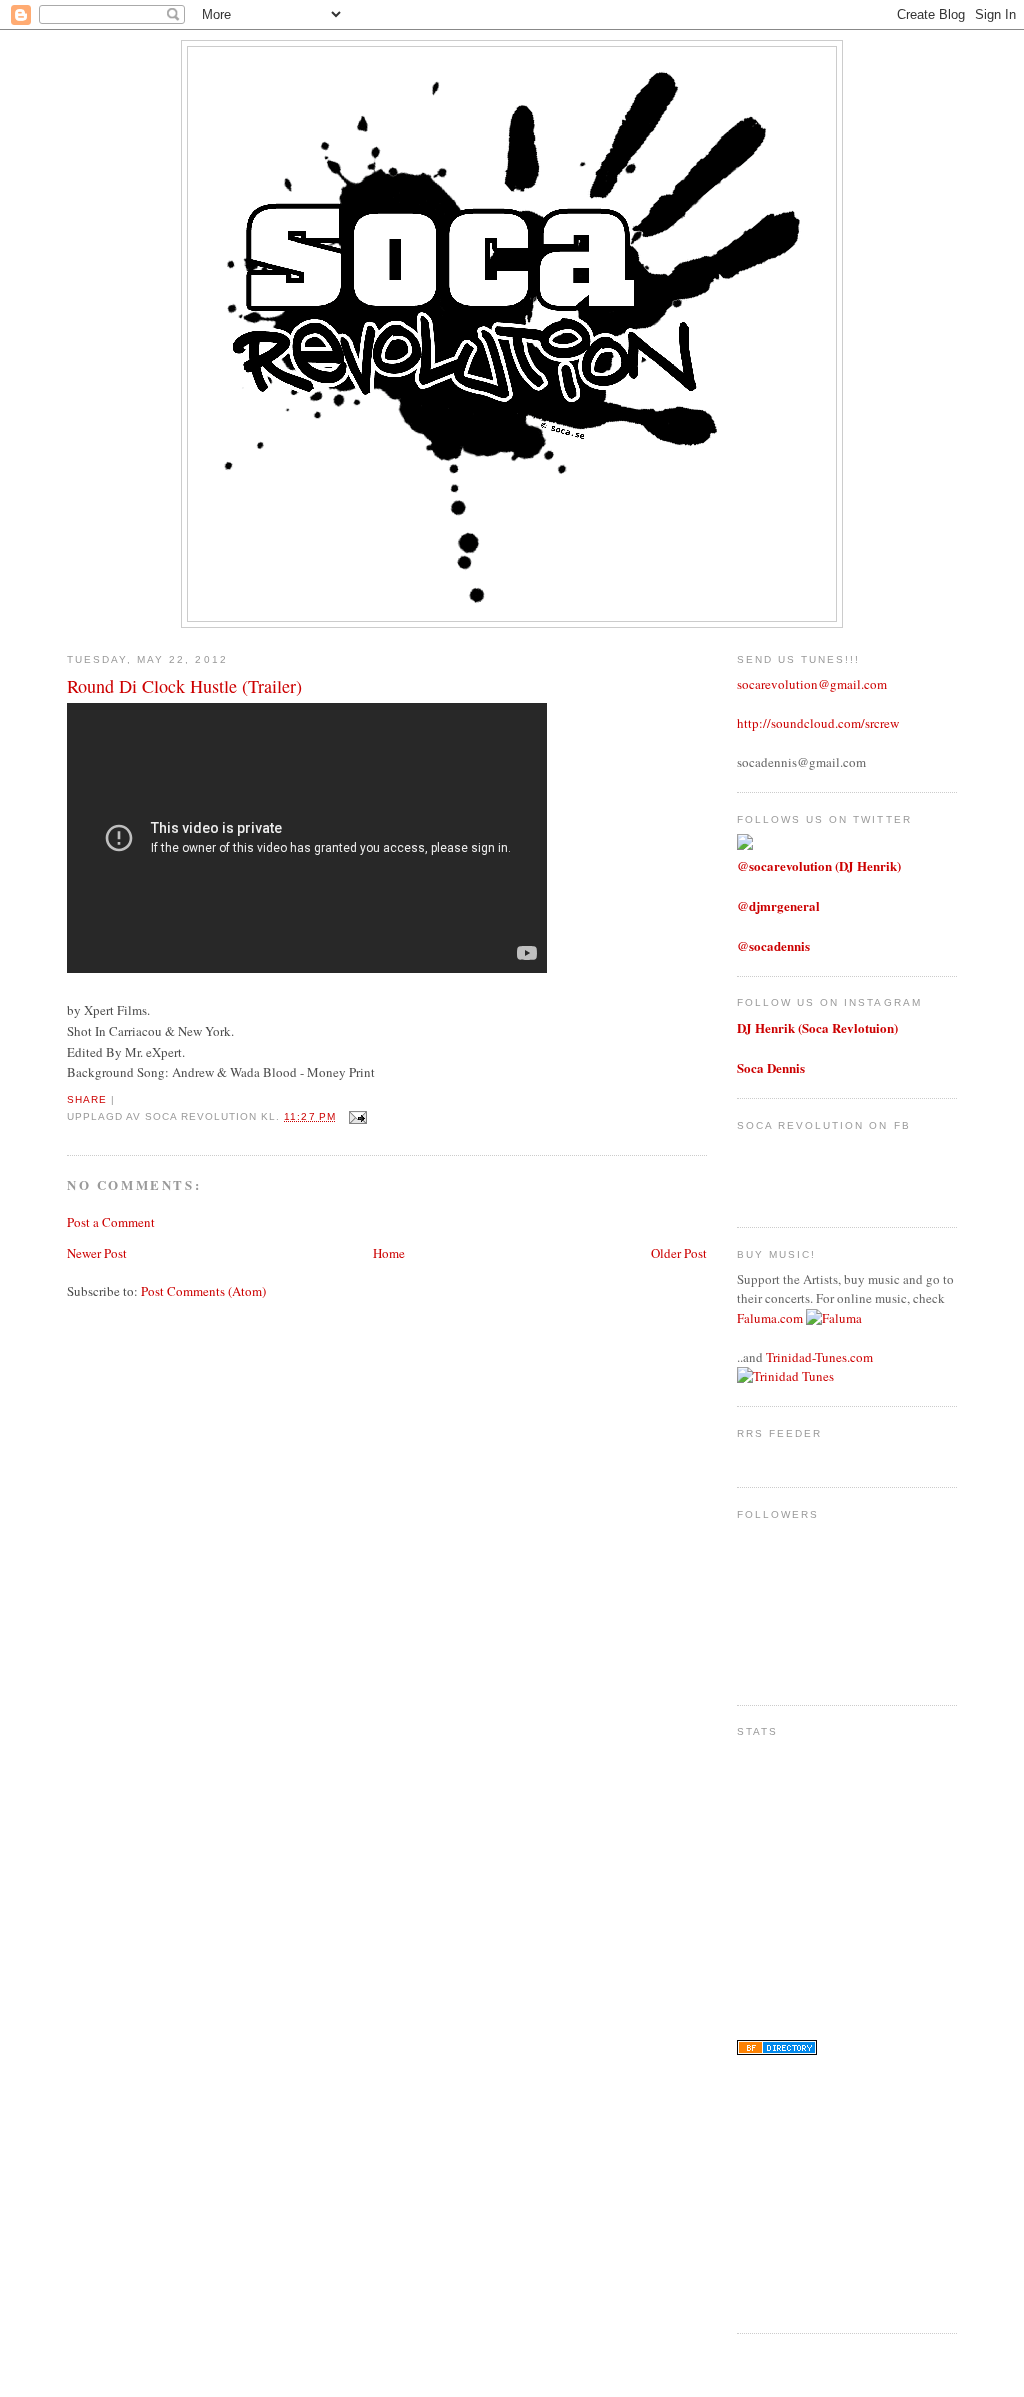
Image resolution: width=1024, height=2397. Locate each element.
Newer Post (97, 1253)
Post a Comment (111, 1222)
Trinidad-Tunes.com (819, 1357)
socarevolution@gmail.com (812, 684)
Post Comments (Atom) (203, 1291)
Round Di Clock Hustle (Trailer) (184, 686)
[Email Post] (355, 1116)
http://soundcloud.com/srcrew (818, 723)
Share (87, 1099)
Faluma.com (770, 1318)
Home (389, 1253)
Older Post (679, 1253)
